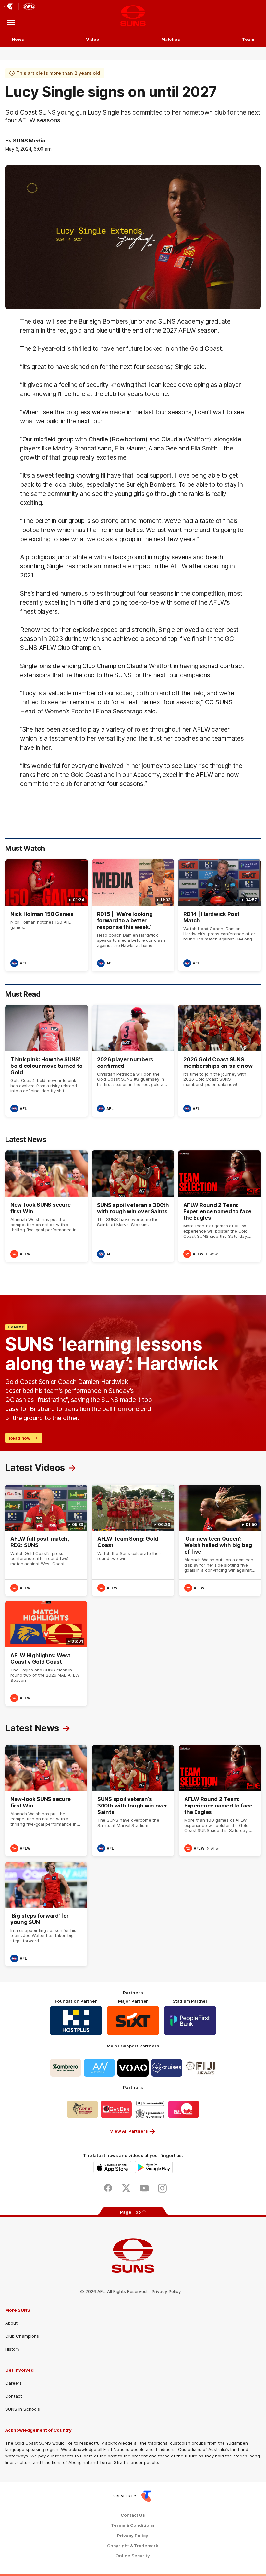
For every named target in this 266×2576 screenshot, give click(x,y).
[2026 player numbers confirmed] (133, 1061)
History (12, 2349)
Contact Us (133, 2515)
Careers (13, 2383)
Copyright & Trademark (133, 2546)
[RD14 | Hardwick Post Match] (219, 915)
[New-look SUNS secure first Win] (47, 1206)
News (18, 39)
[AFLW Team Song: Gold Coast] (133, 1540)
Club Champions (22, 2336)
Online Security (133, 2556)
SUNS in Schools (23, 2409)
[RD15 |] (133, 915)
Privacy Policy (166, 2291)
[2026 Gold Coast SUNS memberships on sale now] (219, 1061)
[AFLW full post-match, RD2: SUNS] (46, 1540)
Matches (171, 39)
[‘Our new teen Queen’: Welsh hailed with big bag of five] (220, 1540)
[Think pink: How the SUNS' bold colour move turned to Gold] (47, 1061)
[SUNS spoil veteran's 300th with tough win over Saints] (133, 1206)
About (11, 2323)
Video (93, 39)
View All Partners (129, 2131)
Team (248, 39)
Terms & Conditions (133, 2525)
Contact (14, 2396)
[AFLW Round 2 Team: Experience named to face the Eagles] (219, 1206)
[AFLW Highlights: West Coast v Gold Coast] (46, 1654)
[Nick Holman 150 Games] (47, 915)
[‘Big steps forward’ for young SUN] (46, 1914)
